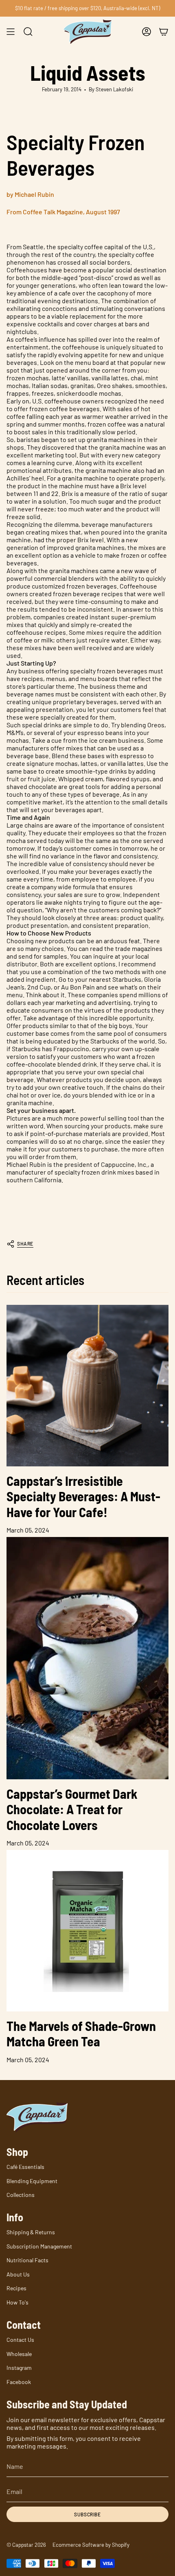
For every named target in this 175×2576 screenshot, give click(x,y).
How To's (17, 2302)
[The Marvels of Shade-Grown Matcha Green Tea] (87, 1931)
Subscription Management (39, 2246)
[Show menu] (11, 32)
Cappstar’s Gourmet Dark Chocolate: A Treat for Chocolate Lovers (72, 1809)
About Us (18, 2274)
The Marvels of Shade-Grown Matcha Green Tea (81, 2033)
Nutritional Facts (27, 2260)
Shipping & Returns (31, 2232)
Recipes (16, 2288)
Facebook (19, 2382)
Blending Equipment (32, 2181)
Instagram (19, 2368)
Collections (21, 2195)
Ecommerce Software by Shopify (91, 2545)
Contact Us (20, 2340)
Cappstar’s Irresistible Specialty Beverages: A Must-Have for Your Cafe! (83, 1496)
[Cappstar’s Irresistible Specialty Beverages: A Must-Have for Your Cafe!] (87, 1386)
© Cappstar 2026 (26, 2545)
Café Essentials (25, 2167)
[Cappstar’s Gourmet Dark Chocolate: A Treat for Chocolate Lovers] (87, 1658)
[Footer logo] (37, 2117)
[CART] (164, 32)
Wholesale (19, 2354)
